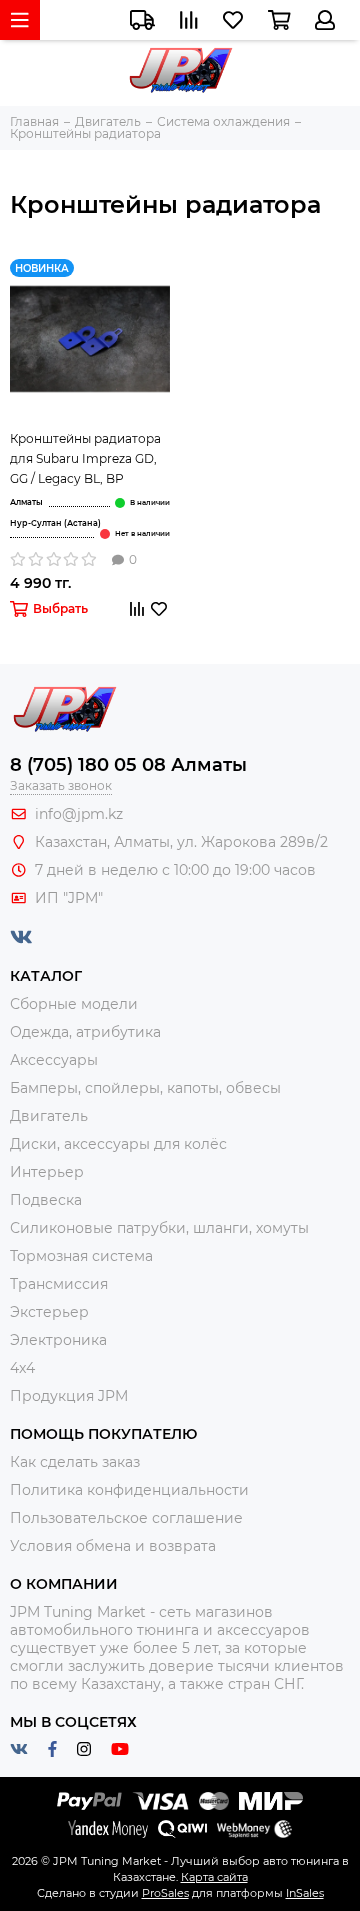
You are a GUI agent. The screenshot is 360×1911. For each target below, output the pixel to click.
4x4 (22, 1368)
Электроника (58, 1340)
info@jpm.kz (79, 814)
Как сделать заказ (75, 1462)
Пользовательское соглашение (126, 1518)
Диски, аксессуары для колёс (118, 1144)
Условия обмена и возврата (113, 1546)
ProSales (165, 1893)
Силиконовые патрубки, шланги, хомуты (159, 1228)
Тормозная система (81, 1256)
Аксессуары (54, 1060)
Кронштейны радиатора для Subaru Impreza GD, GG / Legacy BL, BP (85, 458)
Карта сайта (214, 1877)
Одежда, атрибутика (85, 1032)
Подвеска (46, 1200)
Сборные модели (74, 1004)
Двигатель (49, 1116)
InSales (305, 1893)
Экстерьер (49, 1312)
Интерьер (47, 1172)
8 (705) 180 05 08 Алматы (128, 765)
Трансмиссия (59, 1284)
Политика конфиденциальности (129, 1490)
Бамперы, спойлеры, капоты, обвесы (145, 1088)
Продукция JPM (69, 1396)
